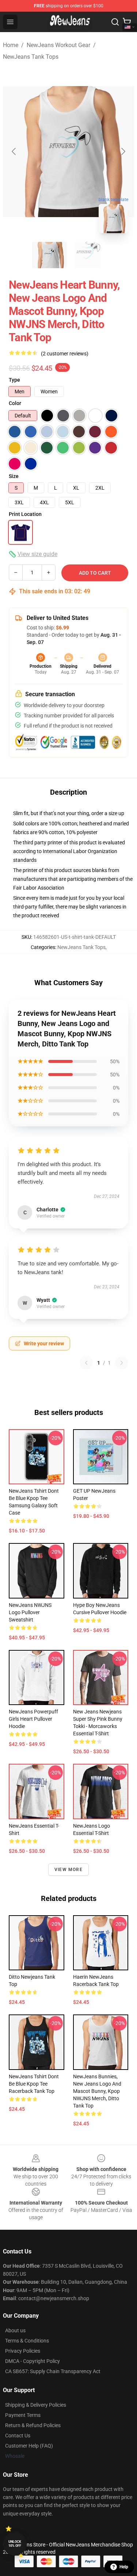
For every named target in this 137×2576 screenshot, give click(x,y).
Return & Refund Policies (33, 2425)
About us (15, 2330)
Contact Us (18, 2436)
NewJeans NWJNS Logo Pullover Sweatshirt (30, 1612)
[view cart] (127, 22)
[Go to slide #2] (88, 255)
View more (68, 1870)
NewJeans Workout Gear (58, 45)
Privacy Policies (23, 2351)
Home (11, 45)
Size (14, 476)
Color (15, 403)
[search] (115, 22)
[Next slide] (123, 151)
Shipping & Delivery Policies (36, 2405)
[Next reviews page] (122, 1363)
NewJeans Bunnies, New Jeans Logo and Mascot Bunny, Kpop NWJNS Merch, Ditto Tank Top (97, 2091)
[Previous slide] (14, 151)
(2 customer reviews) (65, 354)
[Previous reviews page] (86, 1363)
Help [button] (124, 2567)
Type (14, 380)
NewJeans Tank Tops (31, 57)
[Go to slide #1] (50, 255)
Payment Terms (23, 2415)
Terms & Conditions (27, 2341)
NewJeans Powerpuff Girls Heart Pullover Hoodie (33, 1719)
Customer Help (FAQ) (29, 2446)
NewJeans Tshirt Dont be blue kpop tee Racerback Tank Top (34, 2084)
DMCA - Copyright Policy (33, 2361)
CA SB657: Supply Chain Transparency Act (53, 2371)
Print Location (25, 514)
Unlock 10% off (15, 2544)
